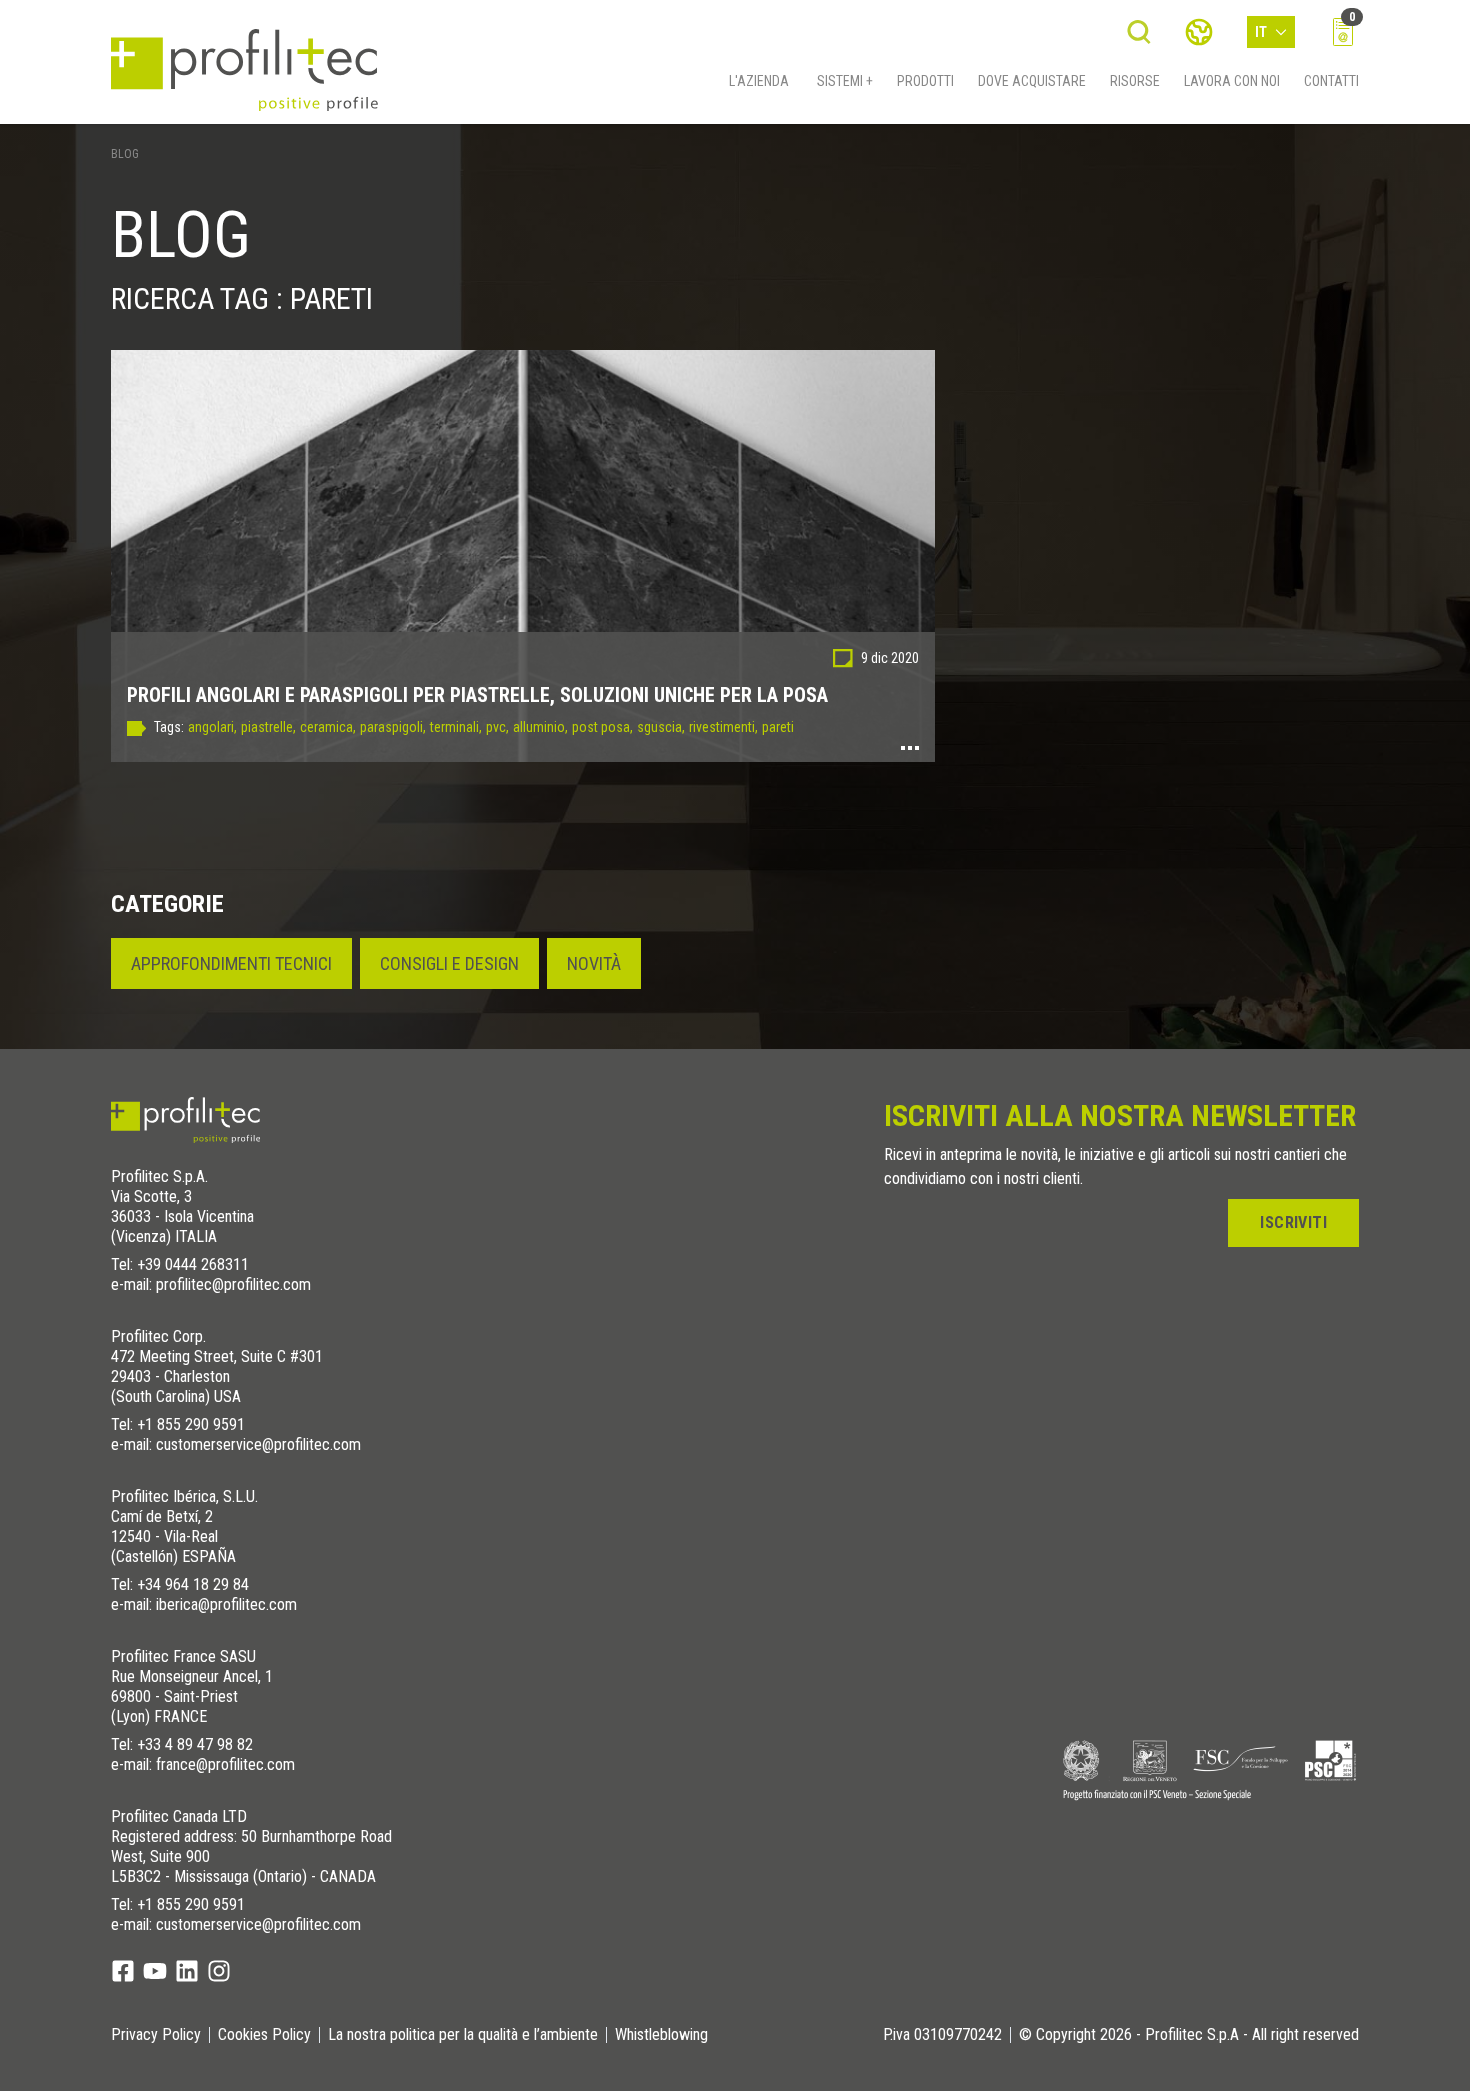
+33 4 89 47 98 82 (195, 1744)
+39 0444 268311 (193, 1264)
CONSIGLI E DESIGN (449, 963)
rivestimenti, (723, 727)
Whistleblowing (661, 2035)
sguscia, (661, 727)
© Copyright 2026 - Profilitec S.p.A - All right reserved (1189, 2035)
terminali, (456, 727)
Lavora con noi (1232, 81)
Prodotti (925, 81)
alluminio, (540, 727)
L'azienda (759, 81)
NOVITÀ (594, 963)
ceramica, (328, 727)
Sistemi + (845, 81)
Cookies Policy (264, 2035)
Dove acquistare (1032, 81)
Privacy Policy (156, 2035)
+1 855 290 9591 (191, 1424)
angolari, (212, 727)
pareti (778, 727)
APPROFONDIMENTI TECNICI (231, 963)
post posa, (602, 727)
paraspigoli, (393, 727)
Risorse (1135, 81)
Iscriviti (1293, 1222)
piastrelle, (268, 727)
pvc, (497, 727)
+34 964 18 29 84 (193, 1584)
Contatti (1331, 81)
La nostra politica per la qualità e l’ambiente (463, 2035)
